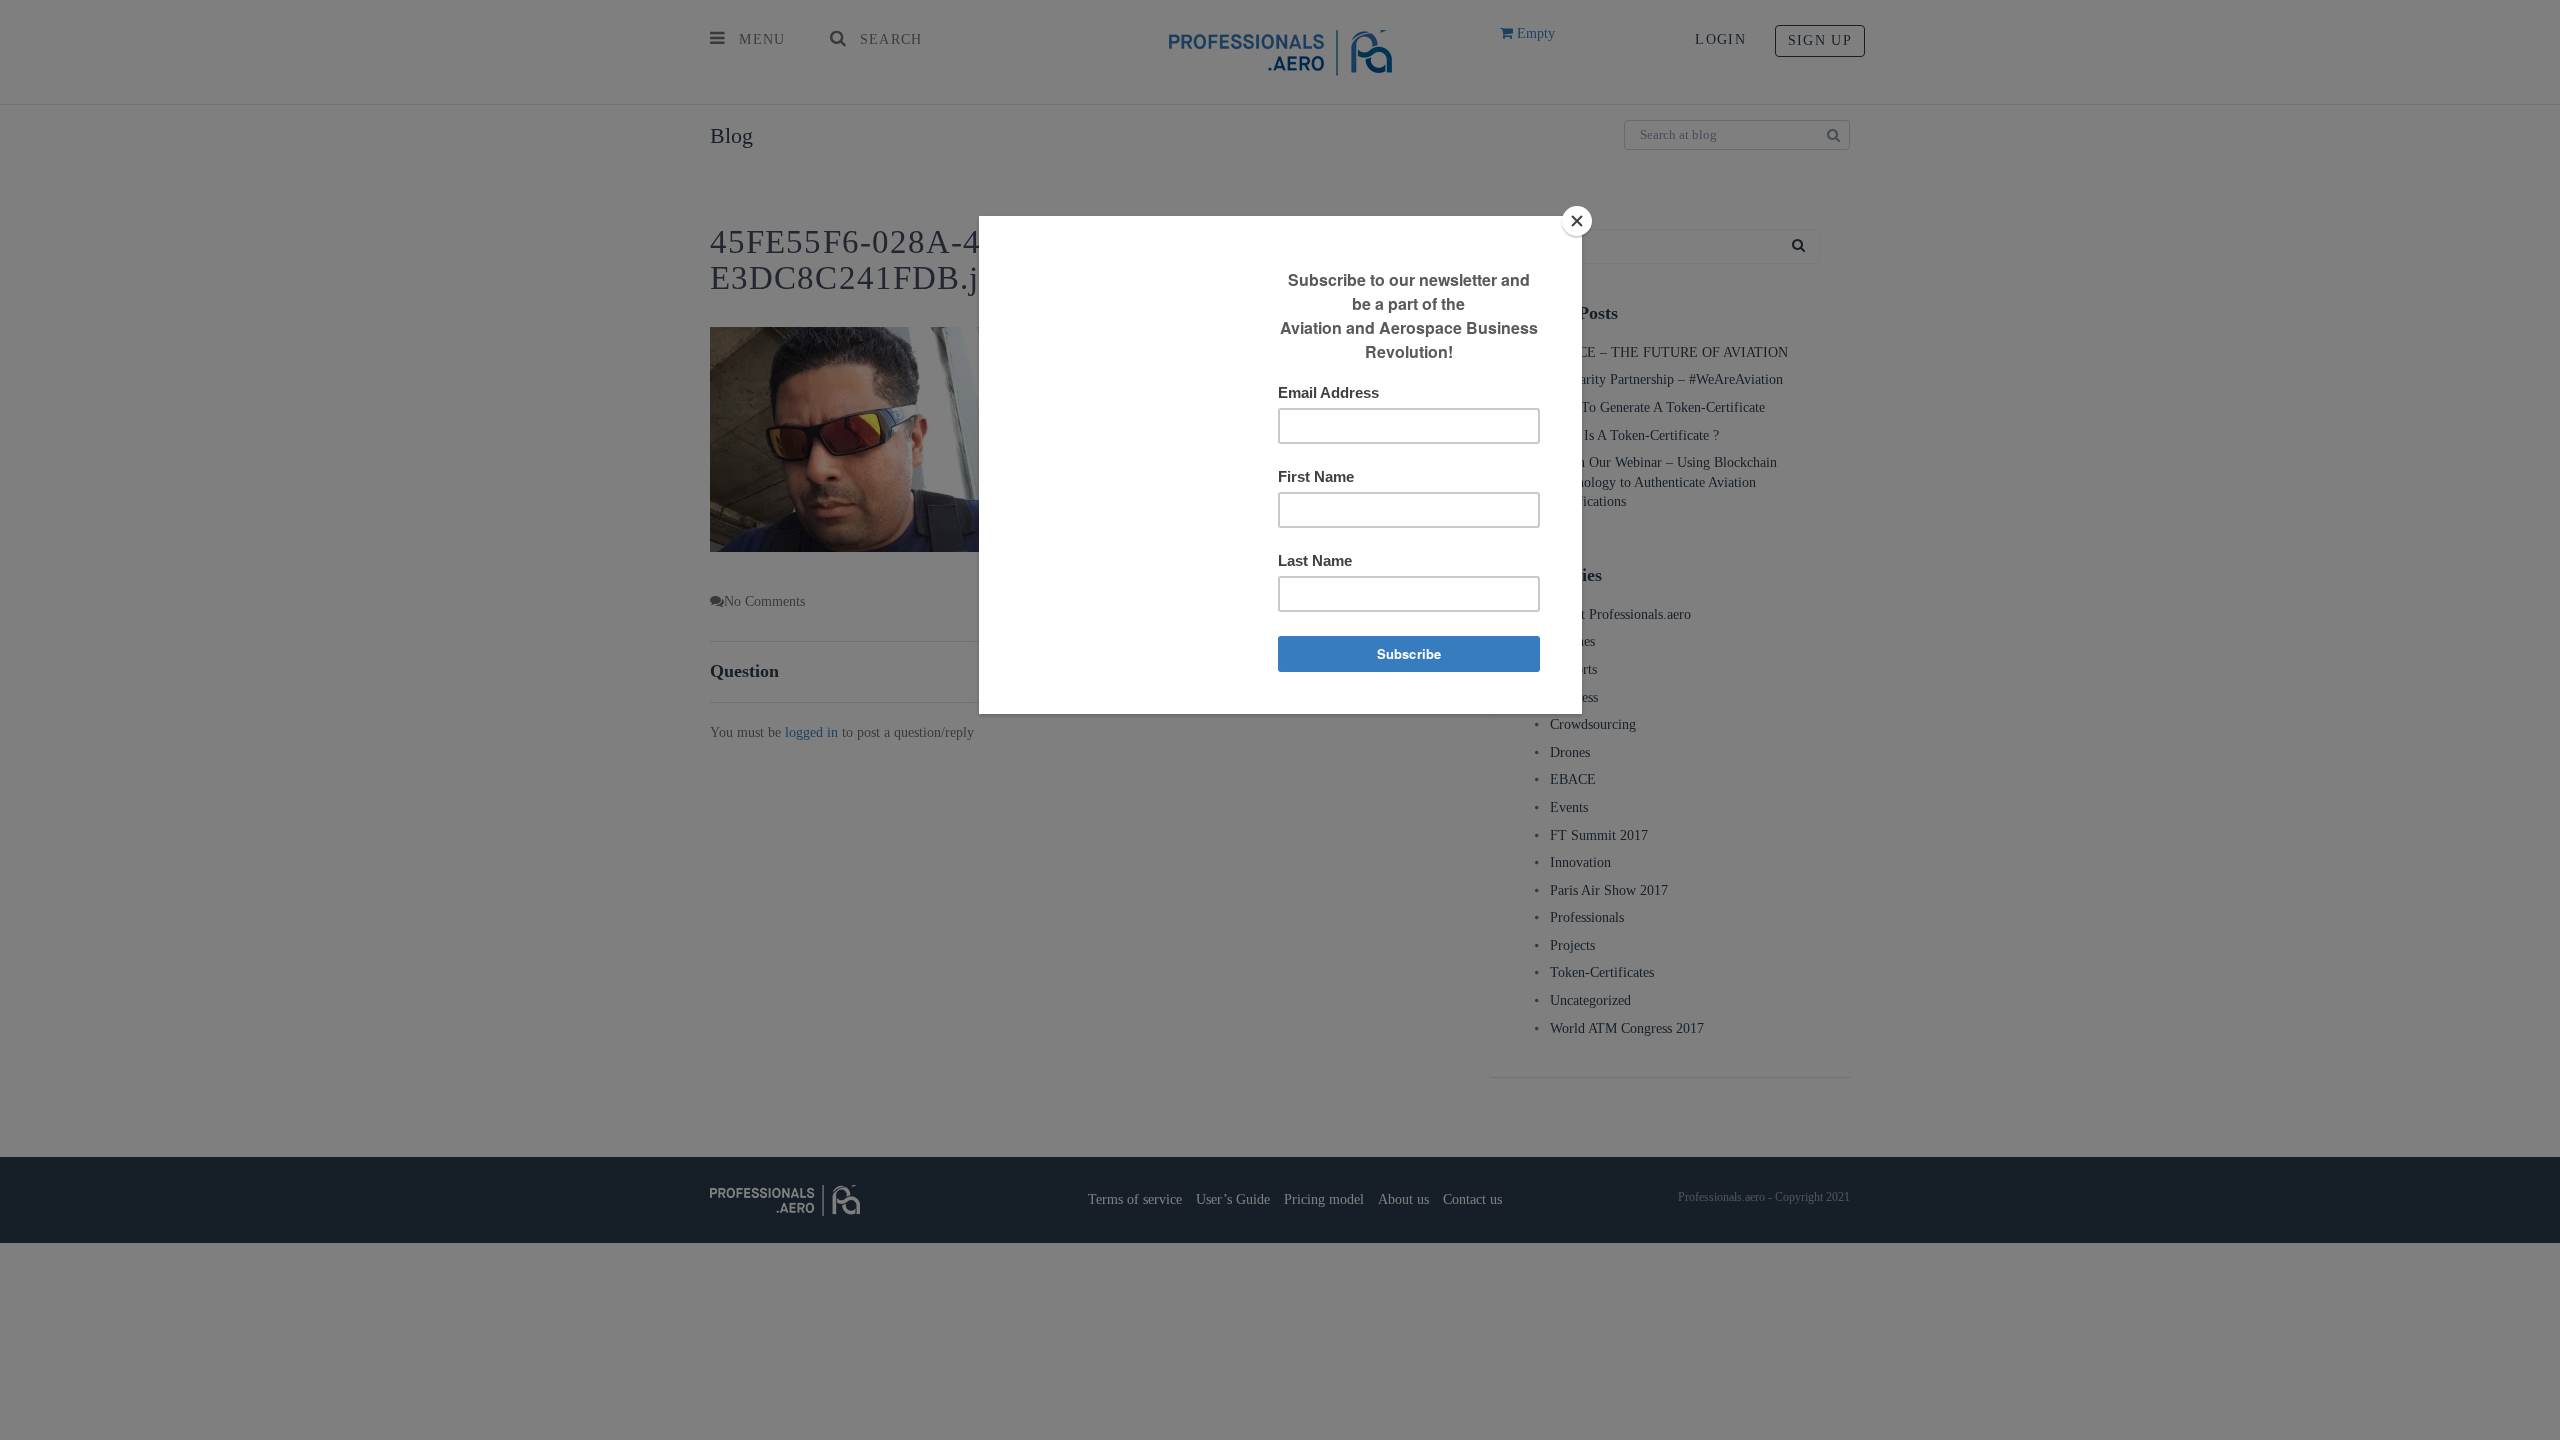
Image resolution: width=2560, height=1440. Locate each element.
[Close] (1577, 221)
